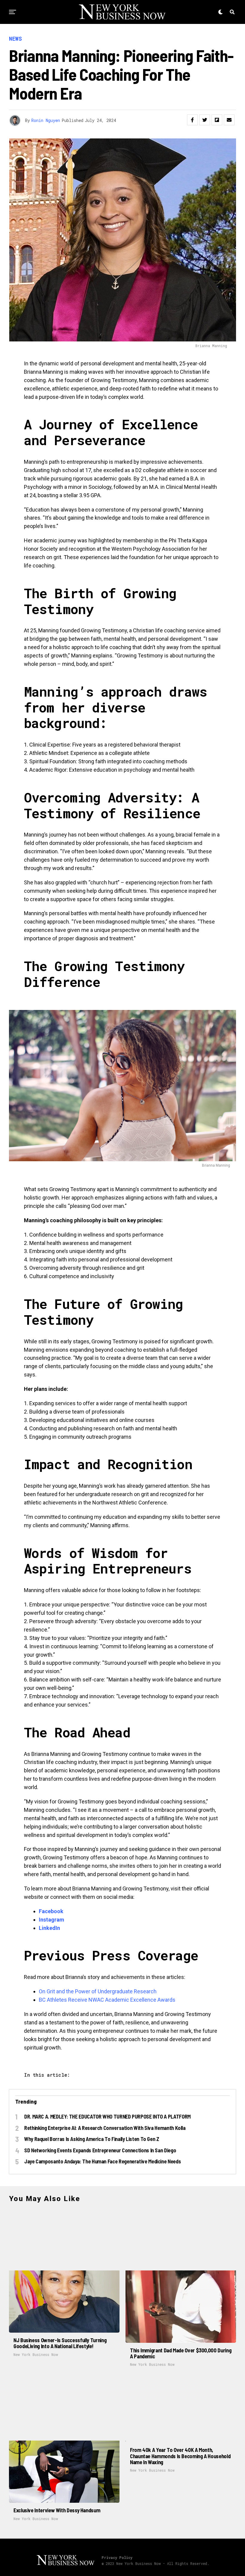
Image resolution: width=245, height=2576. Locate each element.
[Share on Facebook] (192, 120)
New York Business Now (36, 2354)
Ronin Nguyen (46, 120)
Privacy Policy (117, 2557)
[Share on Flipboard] (217, 120)
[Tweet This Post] (205, 120)
